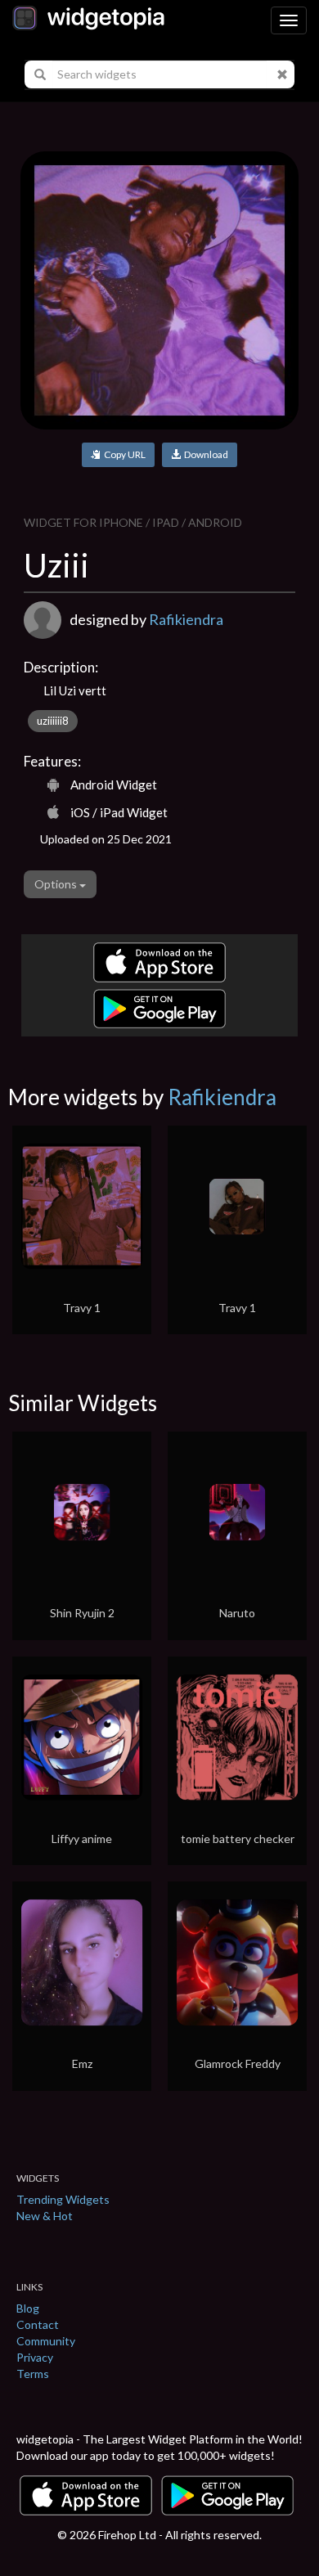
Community (46, 2341)
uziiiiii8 (53, 721)
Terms (33, 2374)
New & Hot (45, 2216)
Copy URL (123, 454)
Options (57, 884)
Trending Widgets (63, 2199)
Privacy (35, 2357)
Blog (28, 2308)
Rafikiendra (186, 619)
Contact (38, 2324)
